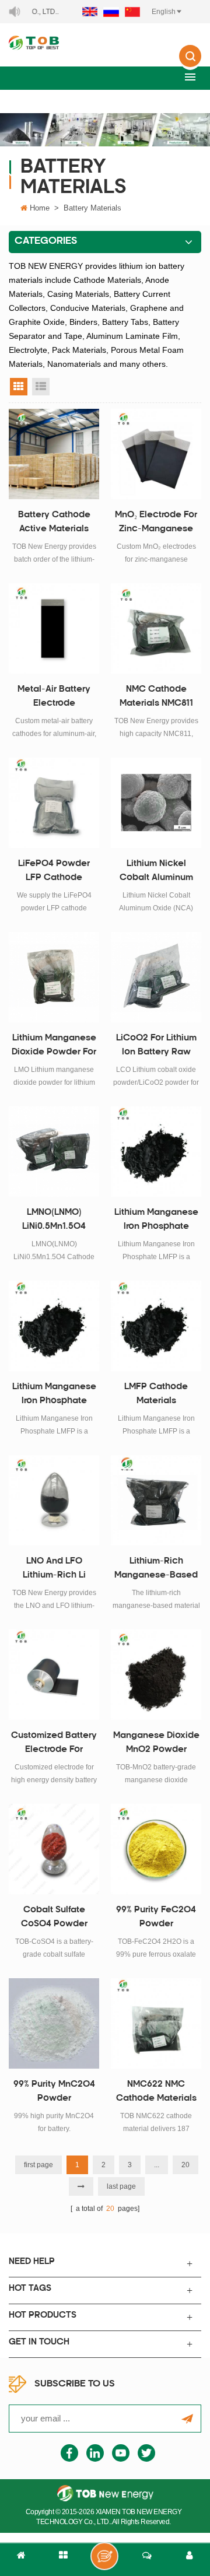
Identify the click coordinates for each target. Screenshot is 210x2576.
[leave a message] (104, 2556)
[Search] (190, 64)
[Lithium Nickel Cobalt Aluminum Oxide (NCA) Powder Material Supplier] (156, 803)
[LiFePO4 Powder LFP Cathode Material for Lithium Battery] (54, 803)
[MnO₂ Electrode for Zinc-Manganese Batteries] (156, 454)
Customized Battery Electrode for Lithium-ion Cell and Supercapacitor (54, 1744)
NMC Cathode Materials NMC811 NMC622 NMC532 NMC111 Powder (156, 698)
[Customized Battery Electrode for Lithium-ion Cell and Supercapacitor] (54, 1675)
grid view (19, 387)
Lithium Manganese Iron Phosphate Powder (156, 1221)
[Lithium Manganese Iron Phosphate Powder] (156, 1152)
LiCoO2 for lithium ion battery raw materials (156, 1047)
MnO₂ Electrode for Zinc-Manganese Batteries (156, 524)
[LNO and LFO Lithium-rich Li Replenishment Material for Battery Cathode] (54, 1500)
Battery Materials (92, 208)
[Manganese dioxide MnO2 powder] (156, 1675)
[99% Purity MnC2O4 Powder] (54, 2023)
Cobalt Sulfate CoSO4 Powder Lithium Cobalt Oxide (54, 1919)
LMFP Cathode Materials (156, 1394)
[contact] (147, 2560)
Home (40, 208)
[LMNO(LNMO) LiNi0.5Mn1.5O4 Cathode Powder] (54, 1152)
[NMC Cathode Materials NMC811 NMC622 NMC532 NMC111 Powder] (156, 628)
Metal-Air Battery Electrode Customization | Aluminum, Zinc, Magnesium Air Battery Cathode (54, 698)
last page (121, 2186)
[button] (190, 77)
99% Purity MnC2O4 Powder (54, 2092)
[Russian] (111, 12)
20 (185, 2165)
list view (41, 387)
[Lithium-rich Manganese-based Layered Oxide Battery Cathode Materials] (156, 1500)
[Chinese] (132, 12)
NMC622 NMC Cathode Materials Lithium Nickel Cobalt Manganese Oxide (156, 2093)
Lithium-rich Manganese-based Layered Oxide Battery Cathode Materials (156, 1570)
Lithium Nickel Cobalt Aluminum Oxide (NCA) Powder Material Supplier (156, 872)
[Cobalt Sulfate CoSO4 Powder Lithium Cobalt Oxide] (54, 1849)
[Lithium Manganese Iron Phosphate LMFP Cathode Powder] (54, 1326)
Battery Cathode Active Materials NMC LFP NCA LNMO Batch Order (54, 524)
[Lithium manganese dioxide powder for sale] (54, 977)
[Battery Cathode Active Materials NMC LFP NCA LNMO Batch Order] (54, 454)
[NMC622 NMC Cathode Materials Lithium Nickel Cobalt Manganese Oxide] (156, 2023)
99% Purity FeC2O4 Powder (156, 1917)
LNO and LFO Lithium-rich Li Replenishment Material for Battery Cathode (54, 1570)
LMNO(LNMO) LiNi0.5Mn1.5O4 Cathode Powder (54, 1221)
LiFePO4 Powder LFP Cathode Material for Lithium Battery (54, 872)
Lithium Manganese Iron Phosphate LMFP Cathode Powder (54, 1396)
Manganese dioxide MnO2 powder (156, 1743)
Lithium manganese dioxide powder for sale (54, 1047)
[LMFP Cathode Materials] (156, 1326)
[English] (90, 12)
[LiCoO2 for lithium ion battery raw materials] (156, 977)
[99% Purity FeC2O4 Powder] (156, 1849)
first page (38, 2165)
